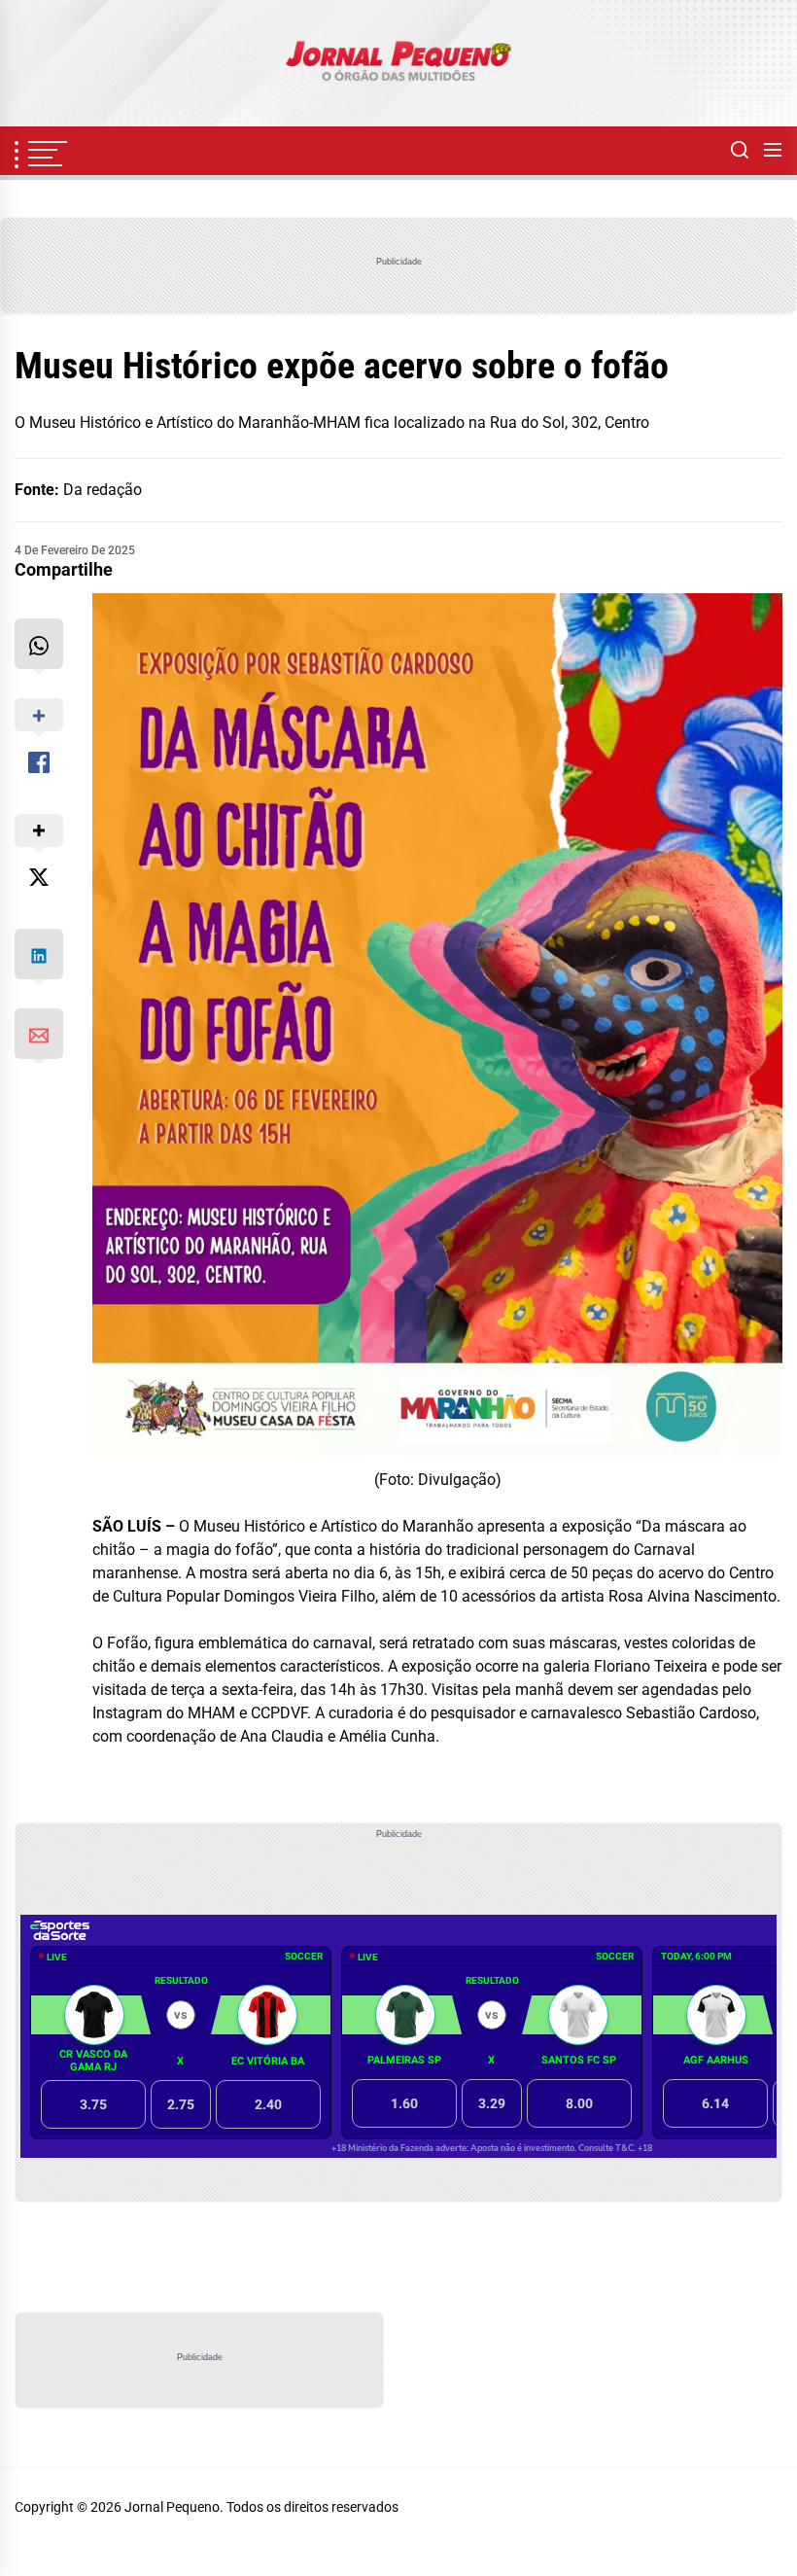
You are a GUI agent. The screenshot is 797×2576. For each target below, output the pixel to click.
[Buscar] (740, 151)
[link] (398, 63)
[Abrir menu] (773, 151)
